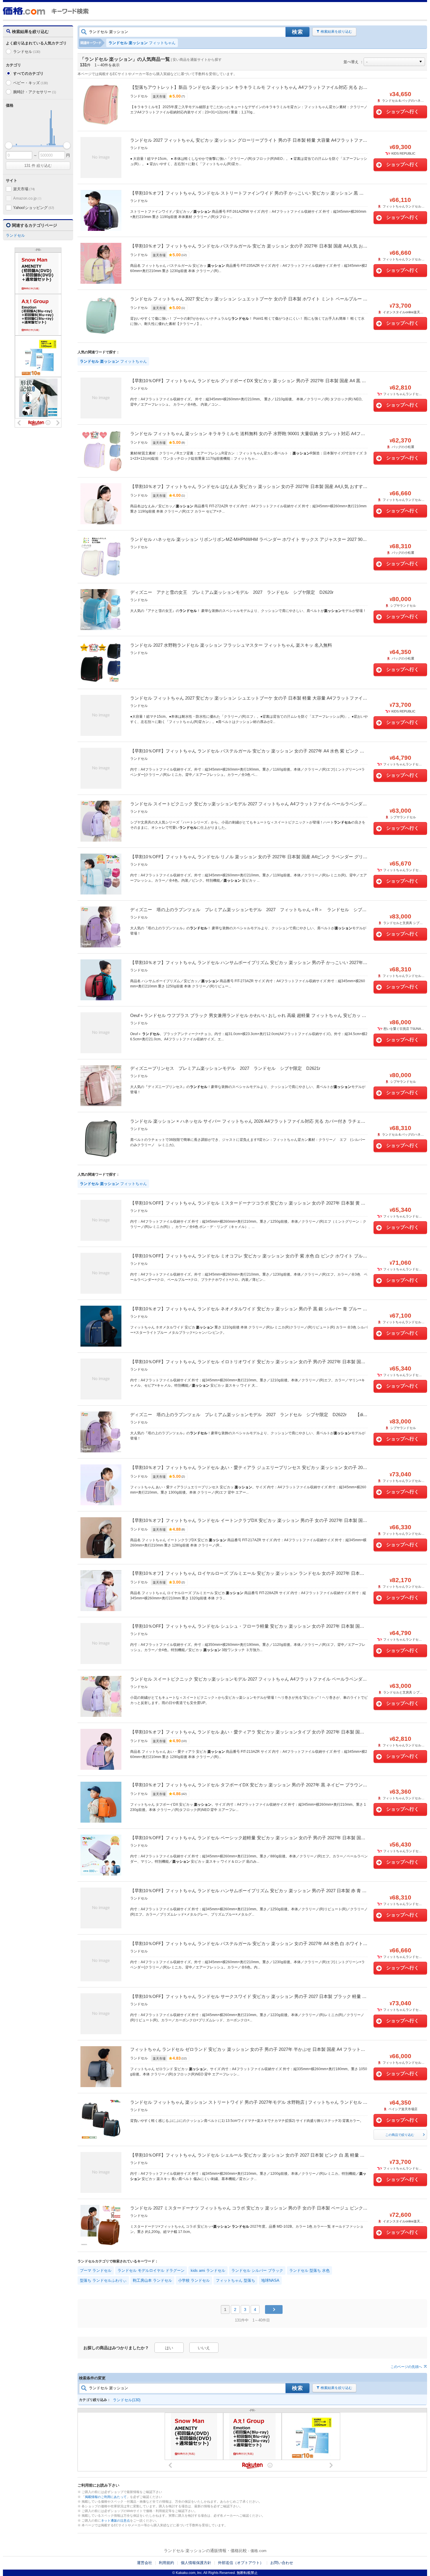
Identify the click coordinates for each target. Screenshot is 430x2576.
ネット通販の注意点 (115, 2520)
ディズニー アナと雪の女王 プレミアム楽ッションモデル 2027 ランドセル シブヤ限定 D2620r (232, 592)
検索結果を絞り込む (336, 32)
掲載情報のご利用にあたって (106, 2497)
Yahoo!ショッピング (34, 208)
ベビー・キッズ (31, 83)
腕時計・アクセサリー (35, 92)
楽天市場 (24, 189)
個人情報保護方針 (196, 2563)
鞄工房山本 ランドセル (152, 2280)
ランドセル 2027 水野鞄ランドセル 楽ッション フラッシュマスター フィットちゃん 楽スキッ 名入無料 (231, 645)
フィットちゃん (142, 43)
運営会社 (145, 2563)
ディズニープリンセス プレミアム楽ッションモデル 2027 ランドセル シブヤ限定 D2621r (225, 1068)
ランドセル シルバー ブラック (257, 2270)
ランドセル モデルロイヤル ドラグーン (151, 2270)
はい (169, 2348)
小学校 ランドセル (194, 2280)
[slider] (9, 145)
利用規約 (166, 2563)
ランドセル (27, 52)
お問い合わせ (282, 2563)
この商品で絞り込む (400, 2135)
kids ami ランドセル (208, 2270)
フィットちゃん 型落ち (235, 2280)
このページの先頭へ (406, 2367)
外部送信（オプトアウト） (241, 2563)
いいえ (204, 2348)
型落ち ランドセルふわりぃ (103, 2280)
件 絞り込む (38, 166)
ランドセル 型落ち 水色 (309, 2270)
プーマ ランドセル (96, 2270)
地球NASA (270, 2280)
